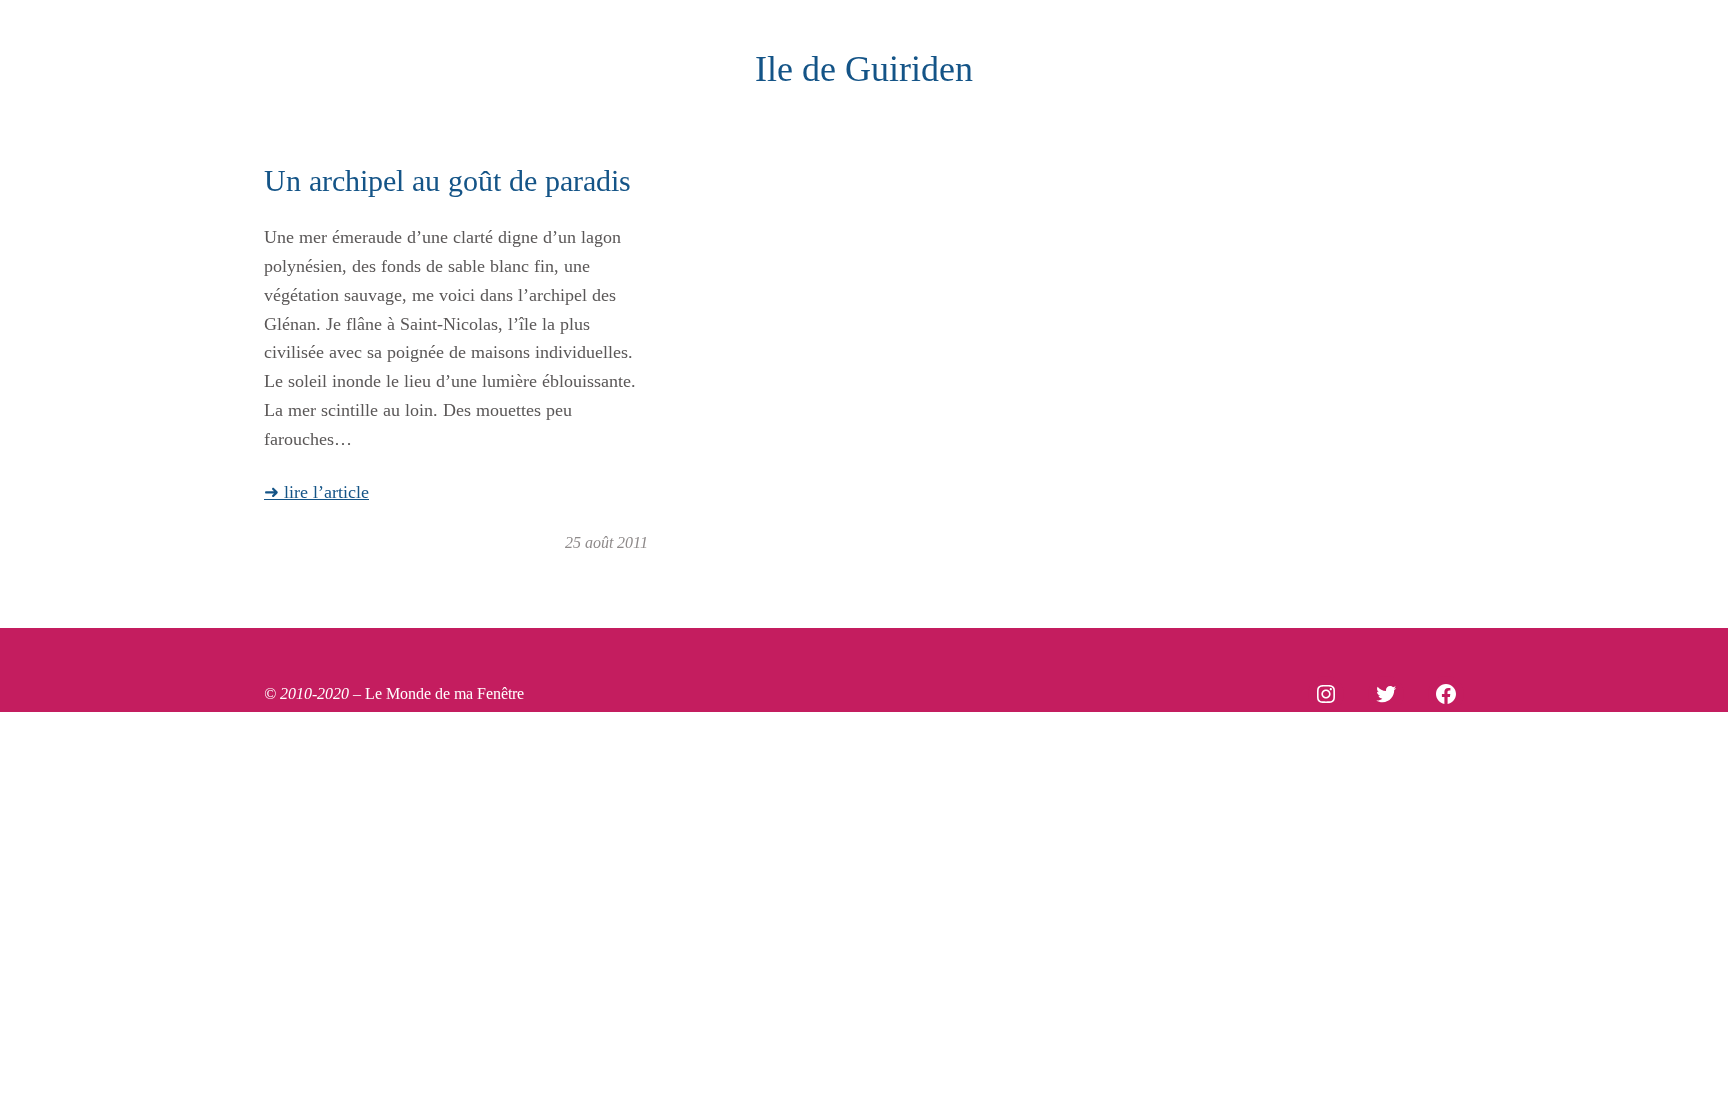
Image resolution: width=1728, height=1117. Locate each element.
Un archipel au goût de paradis (447, 180)
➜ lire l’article (316, 492)
